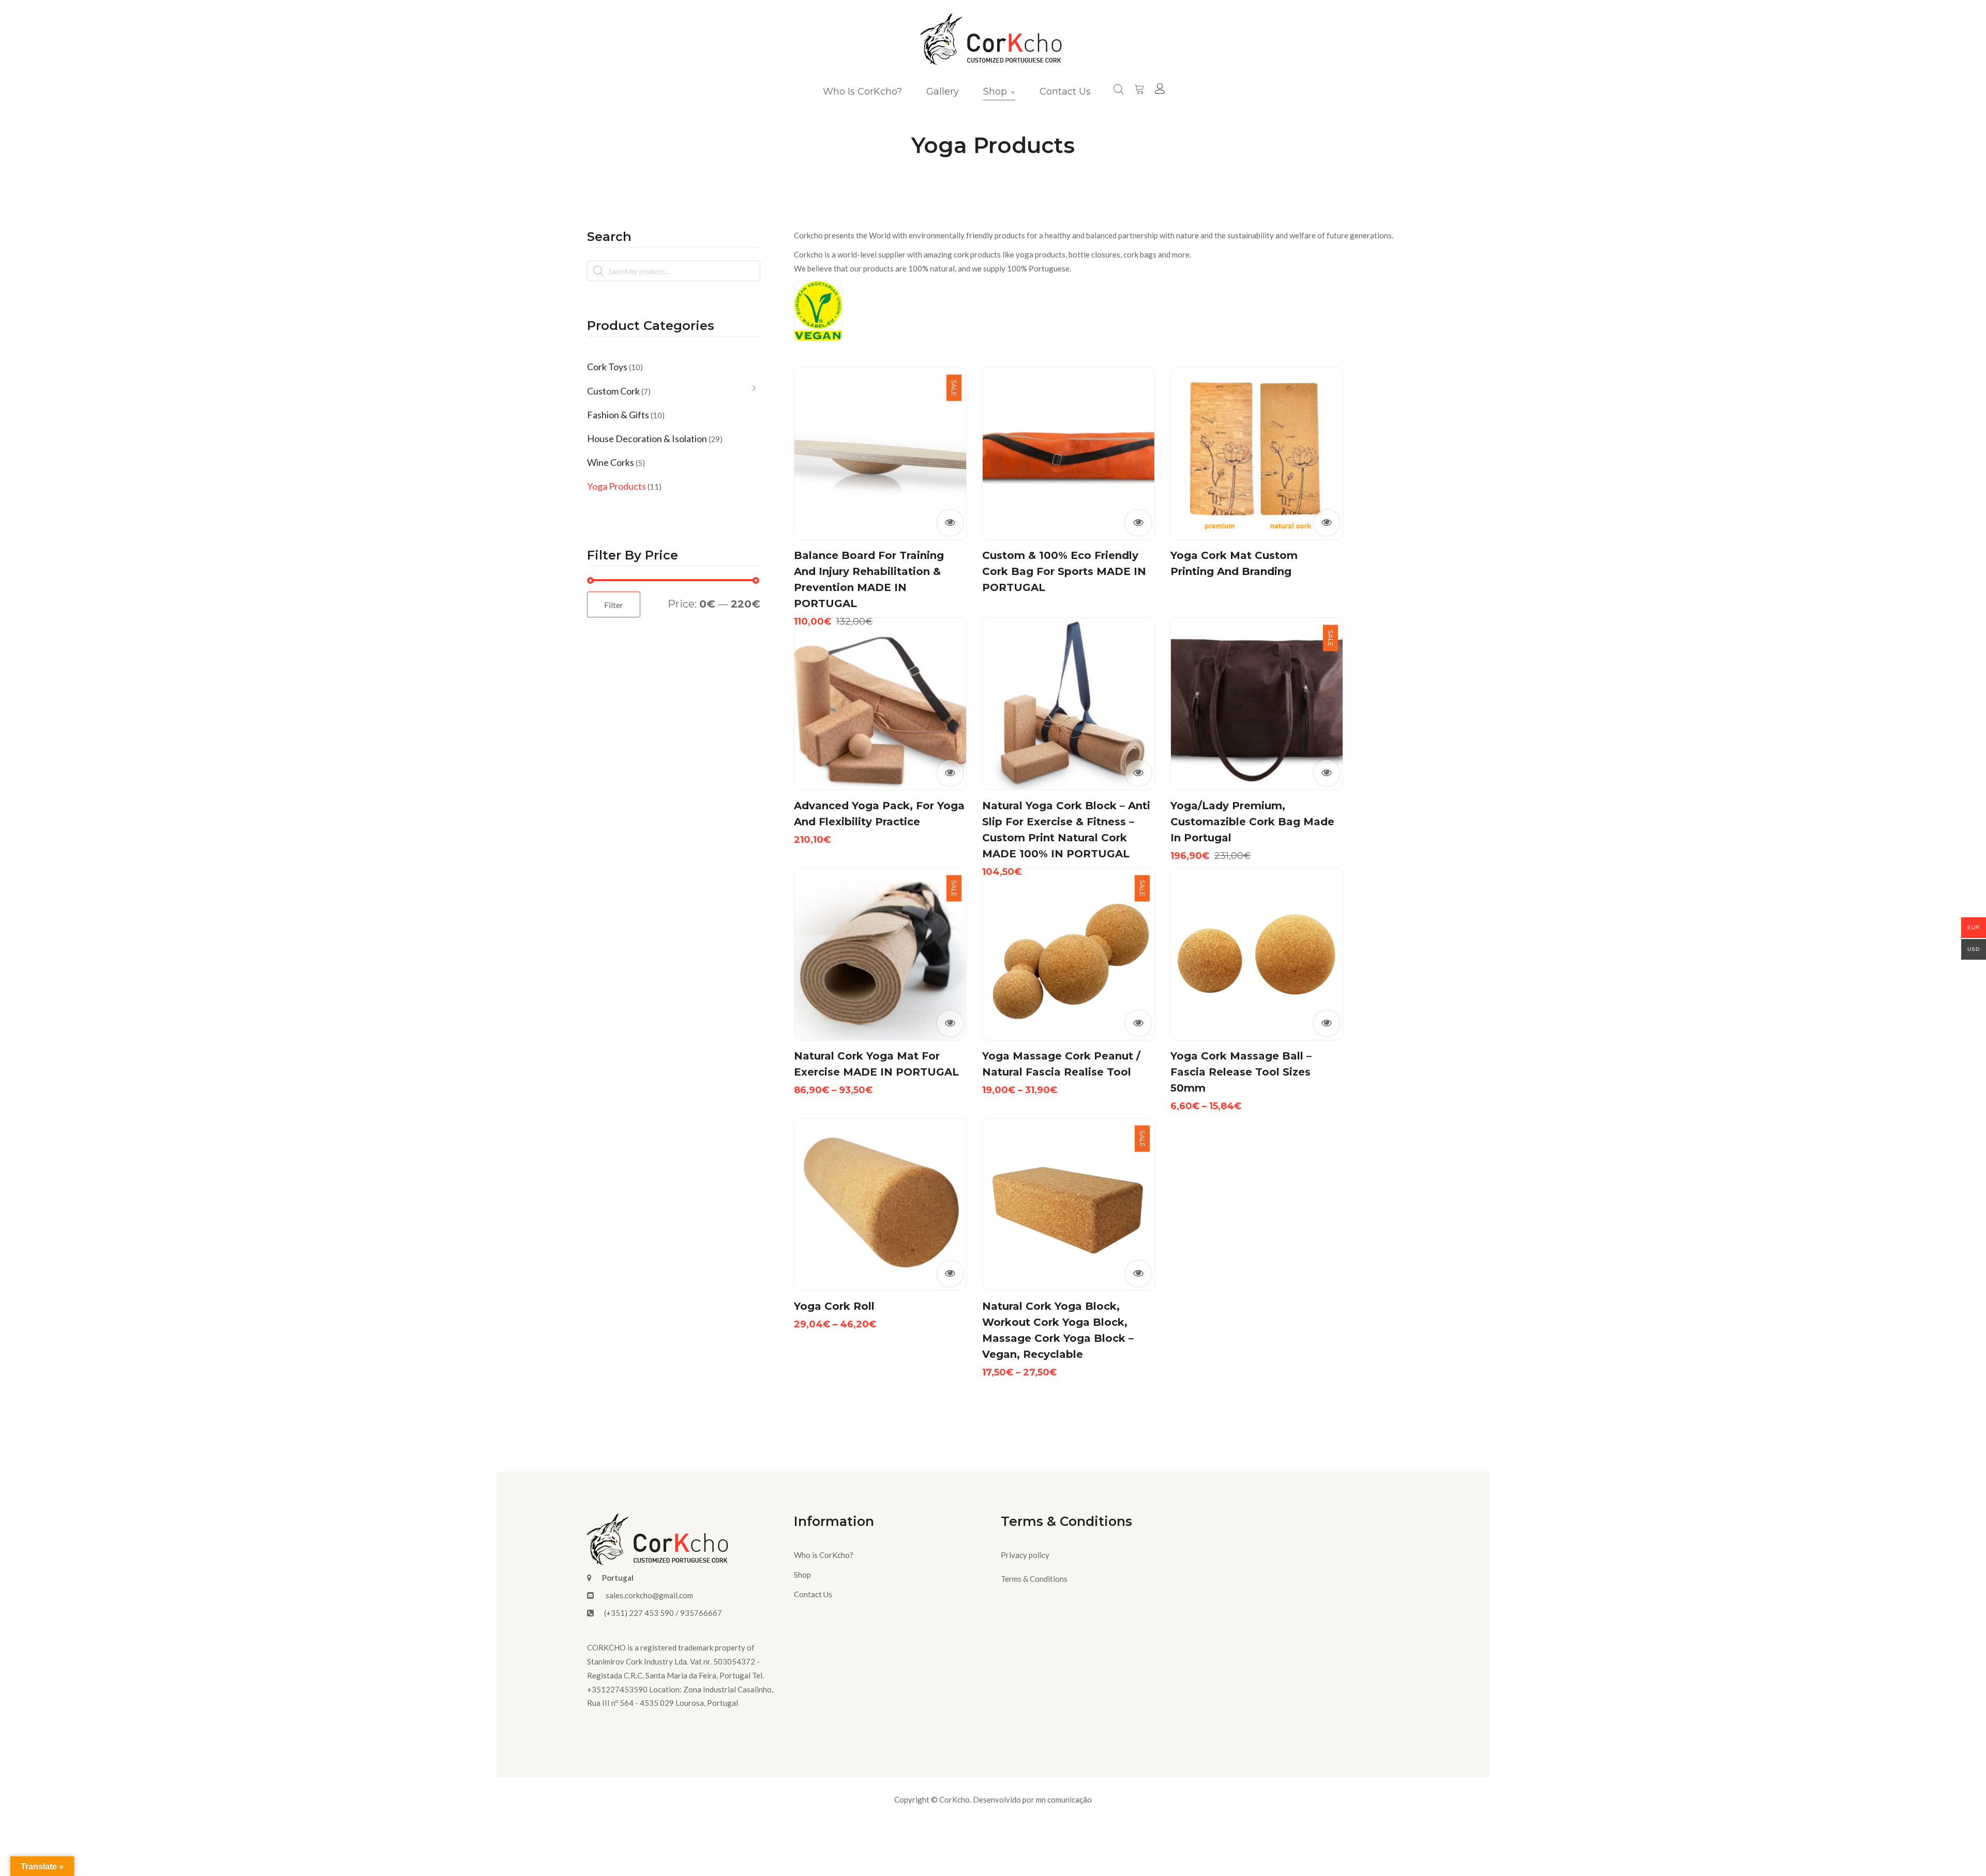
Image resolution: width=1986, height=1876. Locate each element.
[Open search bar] (1119, 88)
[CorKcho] (993, 42)
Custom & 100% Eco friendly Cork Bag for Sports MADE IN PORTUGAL (1064, 571)
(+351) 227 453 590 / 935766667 (663, 1613)
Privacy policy (1025, 1555)
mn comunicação (1064, 1799)
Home (951, 176)
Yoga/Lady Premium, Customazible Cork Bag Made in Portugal (1252, 822)
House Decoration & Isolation (647, 438)
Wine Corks (611, 462)
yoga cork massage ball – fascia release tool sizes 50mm (1241, 1072)
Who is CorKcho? (824, 1555)
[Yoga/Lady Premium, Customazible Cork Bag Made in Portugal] (1257, 704)
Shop (802, 1575)
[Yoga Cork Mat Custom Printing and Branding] (1257, 453)
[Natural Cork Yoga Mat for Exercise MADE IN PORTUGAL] (880, 954)
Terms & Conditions (1034, 1579)
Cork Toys (607, 367)
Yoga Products (616, 486)
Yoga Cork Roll (834, 1306)
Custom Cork (613, 391)
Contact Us (813, 1594)
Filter (614, 605)
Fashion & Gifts (618, 415)
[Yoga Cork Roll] (880, 1204)
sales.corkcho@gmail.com (649, 1595)
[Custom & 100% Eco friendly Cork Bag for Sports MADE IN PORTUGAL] (1069, 453)
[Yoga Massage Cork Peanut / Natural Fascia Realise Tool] (1069, 954)
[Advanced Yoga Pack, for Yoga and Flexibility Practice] (880, 704)
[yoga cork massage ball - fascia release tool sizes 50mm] (1257, 954)
